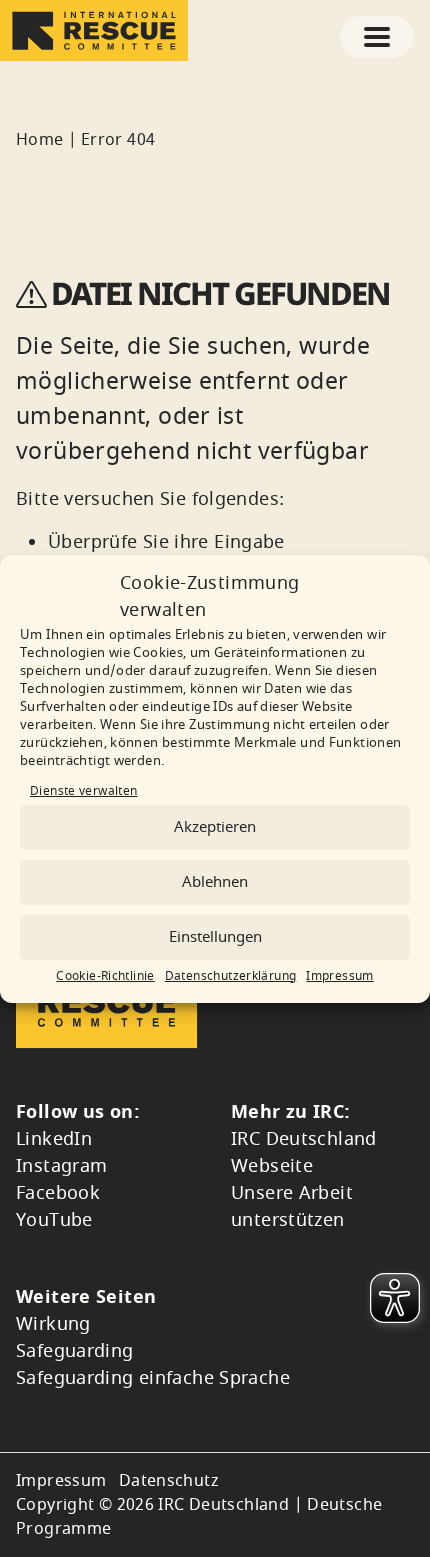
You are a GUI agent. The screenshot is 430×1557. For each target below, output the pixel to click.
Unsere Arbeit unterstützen (292, 1206)
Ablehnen (215, 882)
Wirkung (53, 1324)
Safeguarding (75, 1351)
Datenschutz (169, 1481)
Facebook (58, 1193)
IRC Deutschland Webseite (304, 1152)
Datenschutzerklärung (231, 976)
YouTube (54, 1220)
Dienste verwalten (83, 791)
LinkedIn (54, 1139)
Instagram (61, 1166)
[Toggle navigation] (377, 37)
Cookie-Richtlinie (105, 976)
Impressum (339, 976)
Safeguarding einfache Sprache (153, 1378)
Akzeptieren (215, 827)
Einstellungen (215, 937)
